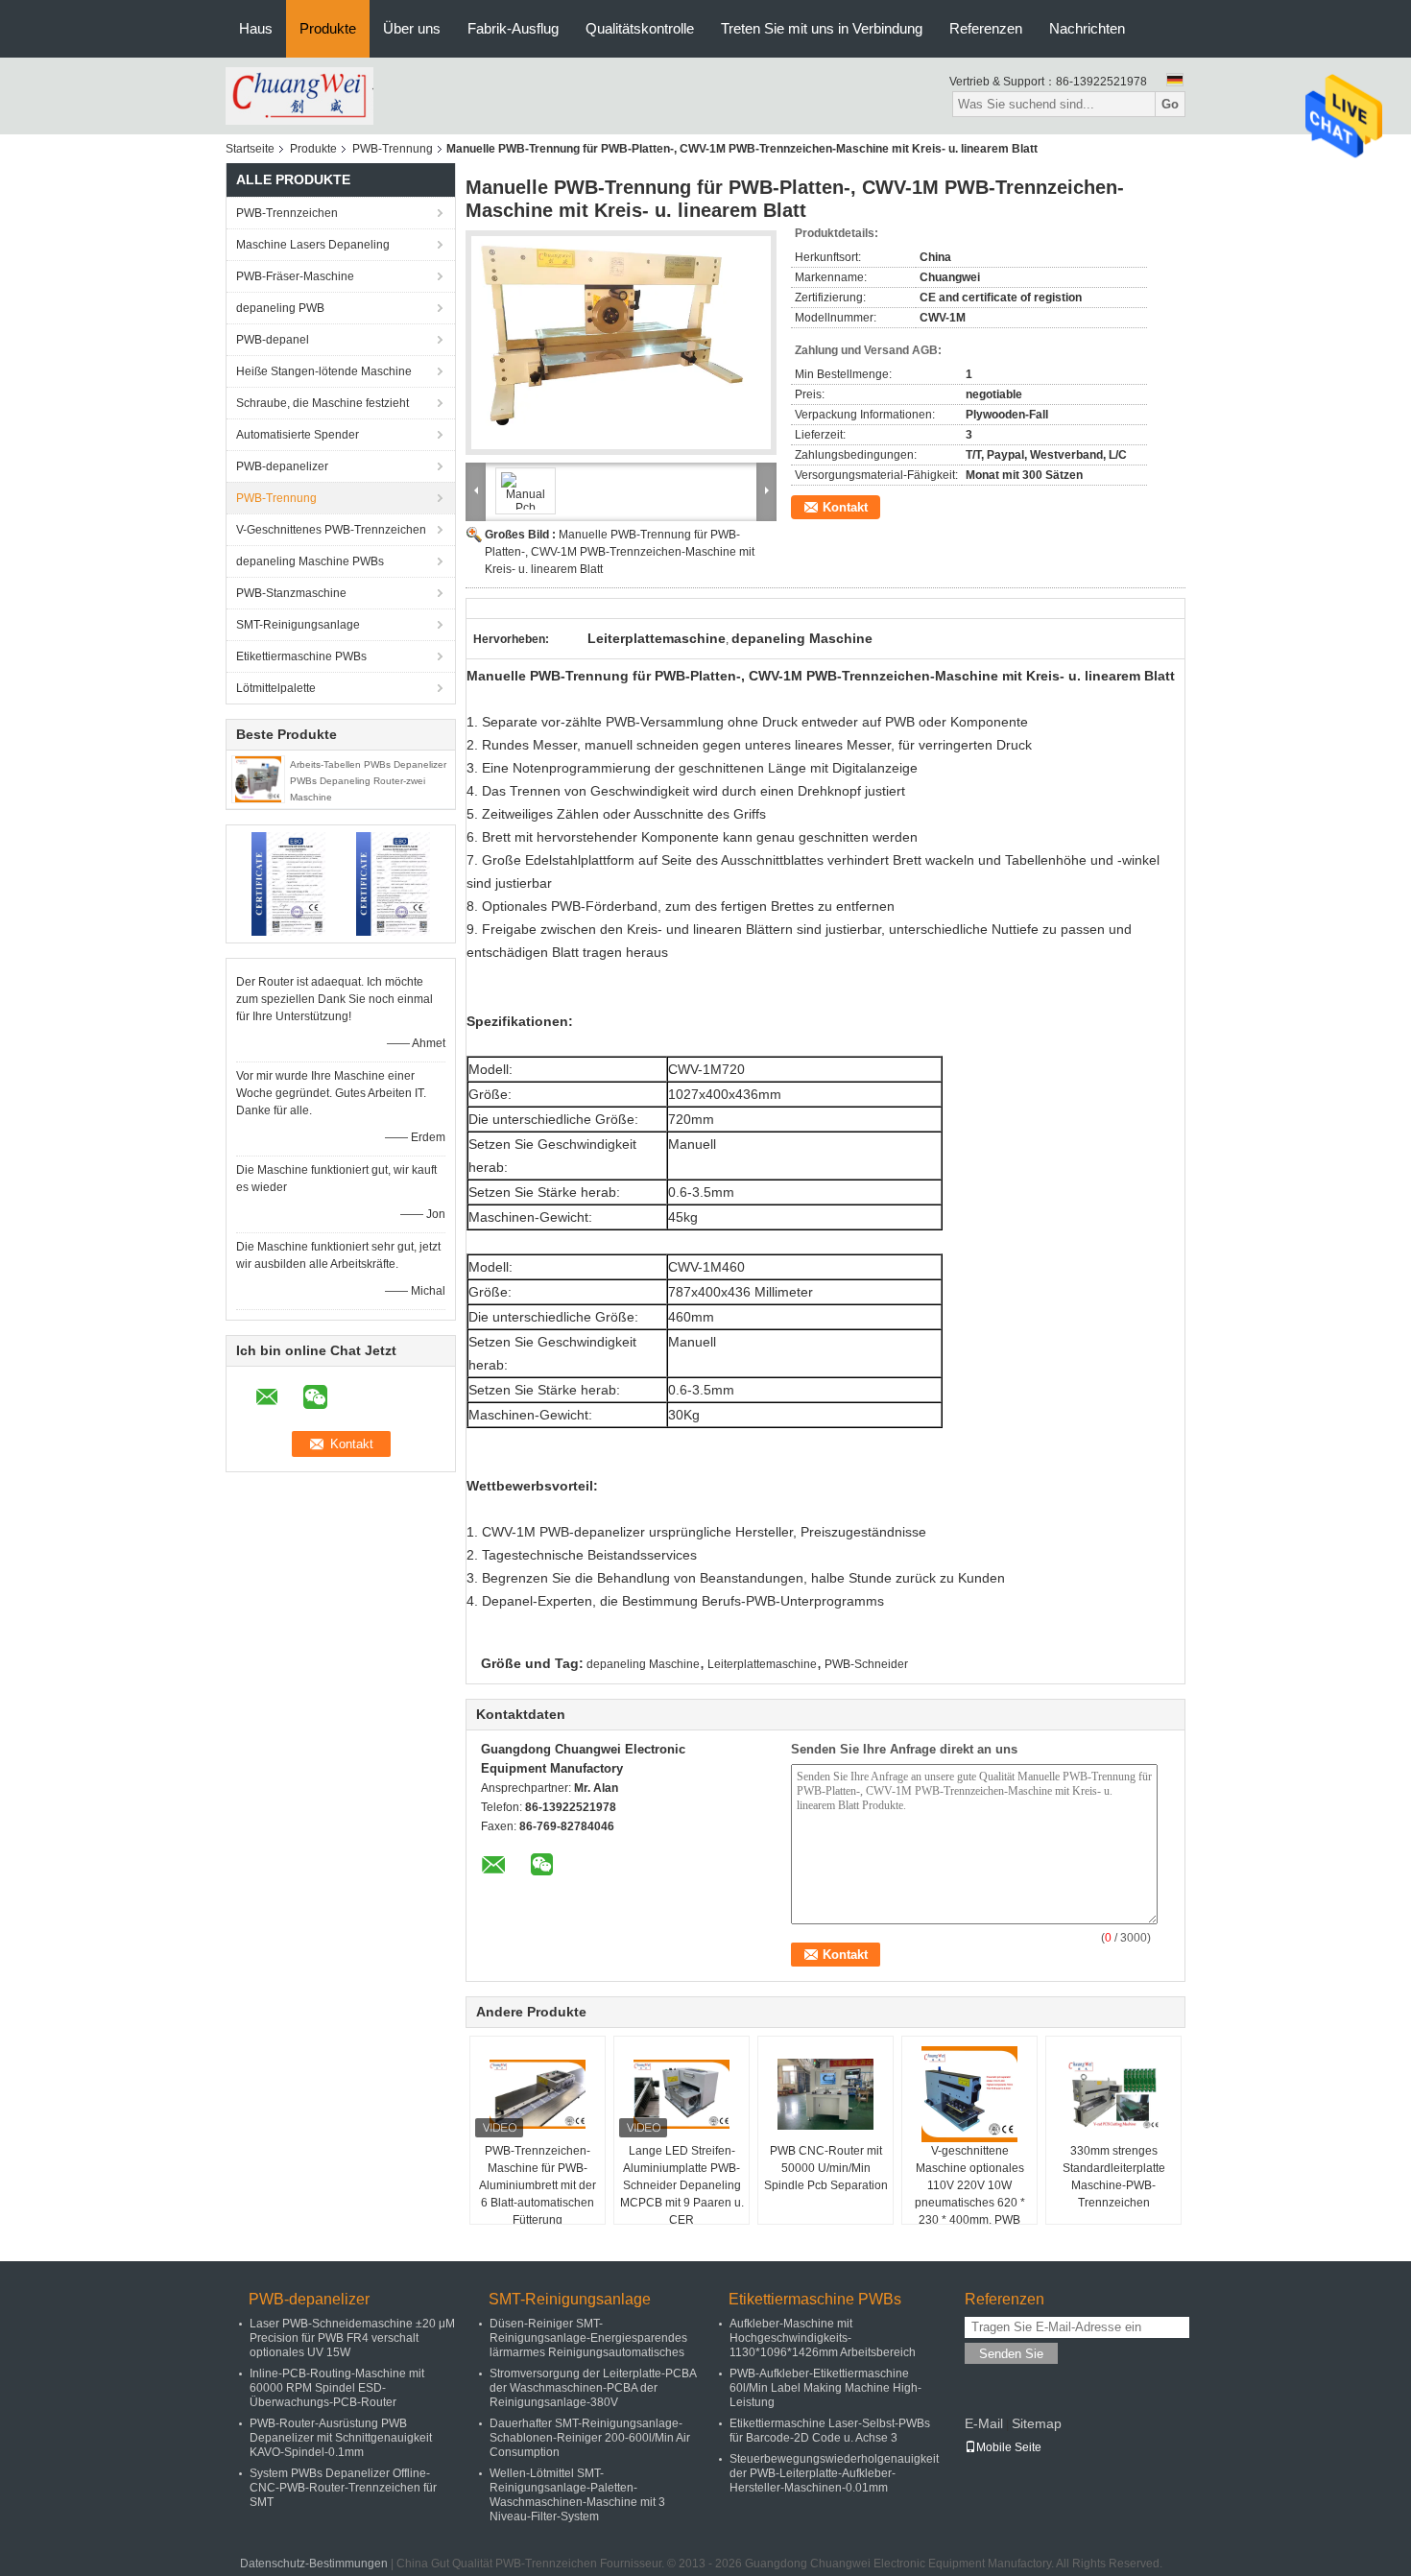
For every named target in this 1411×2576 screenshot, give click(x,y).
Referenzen (986, 28)
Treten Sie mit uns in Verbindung (822, 28)
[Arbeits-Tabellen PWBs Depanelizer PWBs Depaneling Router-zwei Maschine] (258, 778)
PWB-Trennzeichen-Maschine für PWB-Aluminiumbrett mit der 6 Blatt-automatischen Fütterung (538, 2185)
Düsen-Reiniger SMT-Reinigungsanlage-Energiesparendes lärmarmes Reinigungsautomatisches (588, 2338)
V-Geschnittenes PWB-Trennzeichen (331, 530)
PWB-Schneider (866, 1664)
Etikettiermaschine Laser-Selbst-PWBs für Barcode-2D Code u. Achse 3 (830, 2431)
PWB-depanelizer (282, 466)
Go (1170, 104)
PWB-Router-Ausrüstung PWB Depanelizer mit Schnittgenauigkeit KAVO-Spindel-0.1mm (341, 2438)
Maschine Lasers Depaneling (313, 245)
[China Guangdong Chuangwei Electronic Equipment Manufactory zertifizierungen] (288, 883)
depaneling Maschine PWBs (310, 561)
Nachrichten (1087, 28)
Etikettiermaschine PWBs (301, 656)
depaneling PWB (280, 308)
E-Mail (984, 2423)
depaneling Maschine (643, 1664)
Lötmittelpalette (276, 688)
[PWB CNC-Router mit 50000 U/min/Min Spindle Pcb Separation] (825, 2094)
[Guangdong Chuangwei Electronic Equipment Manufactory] (299, 95)
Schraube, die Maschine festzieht (323, 403)
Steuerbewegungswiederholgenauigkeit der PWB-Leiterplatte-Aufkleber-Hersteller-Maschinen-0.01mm (834, 2473)
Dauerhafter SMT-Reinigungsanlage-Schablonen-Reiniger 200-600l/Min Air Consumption (590, 2438)
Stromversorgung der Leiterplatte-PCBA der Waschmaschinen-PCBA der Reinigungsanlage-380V (593, 2388)
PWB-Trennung (393, 149)
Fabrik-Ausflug (513, 28)
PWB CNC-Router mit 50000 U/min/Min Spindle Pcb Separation (826, 2168)
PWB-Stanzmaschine (291, 593)
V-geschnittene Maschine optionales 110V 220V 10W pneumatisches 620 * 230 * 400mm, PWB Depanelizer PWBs (970, 2194)
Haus (256, 28)
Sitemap (1037, 2423)
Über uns (412, 28)
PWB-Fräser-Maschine (295, 276)
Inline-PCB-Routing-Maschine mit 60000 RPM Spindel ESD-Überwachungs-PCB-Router (337, 2388)
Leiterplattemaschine (762, 1664)
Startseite (250, 149)
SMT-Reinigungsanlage (298, 625)
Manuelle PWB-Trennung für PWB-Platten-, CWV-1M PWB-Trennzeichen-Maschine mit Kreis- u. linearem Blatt (620, 552)
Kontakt (845, 507)
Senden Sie (1011, 2354)
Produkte (328, 28)
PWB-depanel (273, 340)
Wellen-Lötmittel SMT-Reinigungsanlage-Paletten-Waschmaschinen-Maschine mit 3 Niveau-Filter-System (577, 2495)
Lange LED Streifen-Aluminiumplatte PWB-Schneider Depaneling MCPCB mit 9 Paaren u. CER (682, 2185)
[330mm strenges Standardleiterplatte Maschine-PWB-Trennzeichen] (1113, 2094)
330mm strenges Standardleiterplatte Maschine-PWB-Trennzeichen (1114, 2177)
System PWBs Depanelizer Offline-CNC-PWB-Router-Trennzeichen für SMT (343, 2488)
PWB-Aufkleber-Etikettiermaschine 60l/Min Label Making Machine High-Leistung (825, 2388)
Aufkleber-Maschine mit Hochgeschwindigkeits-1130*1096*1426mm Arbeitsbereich (823, 2338)
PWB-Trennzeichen (287, 213)
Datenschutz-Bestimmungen (314, 2564)
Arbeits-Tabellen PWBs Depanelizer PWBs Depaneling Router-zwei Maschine (368, 781)
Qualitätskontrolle (640, 28)
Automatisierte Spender (298, 435)
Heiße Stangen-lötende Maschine (324, 371)
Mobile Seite (1009, 2447)
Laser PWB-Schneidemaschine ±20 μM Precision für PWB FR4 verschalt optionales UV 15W (352, 2338)
